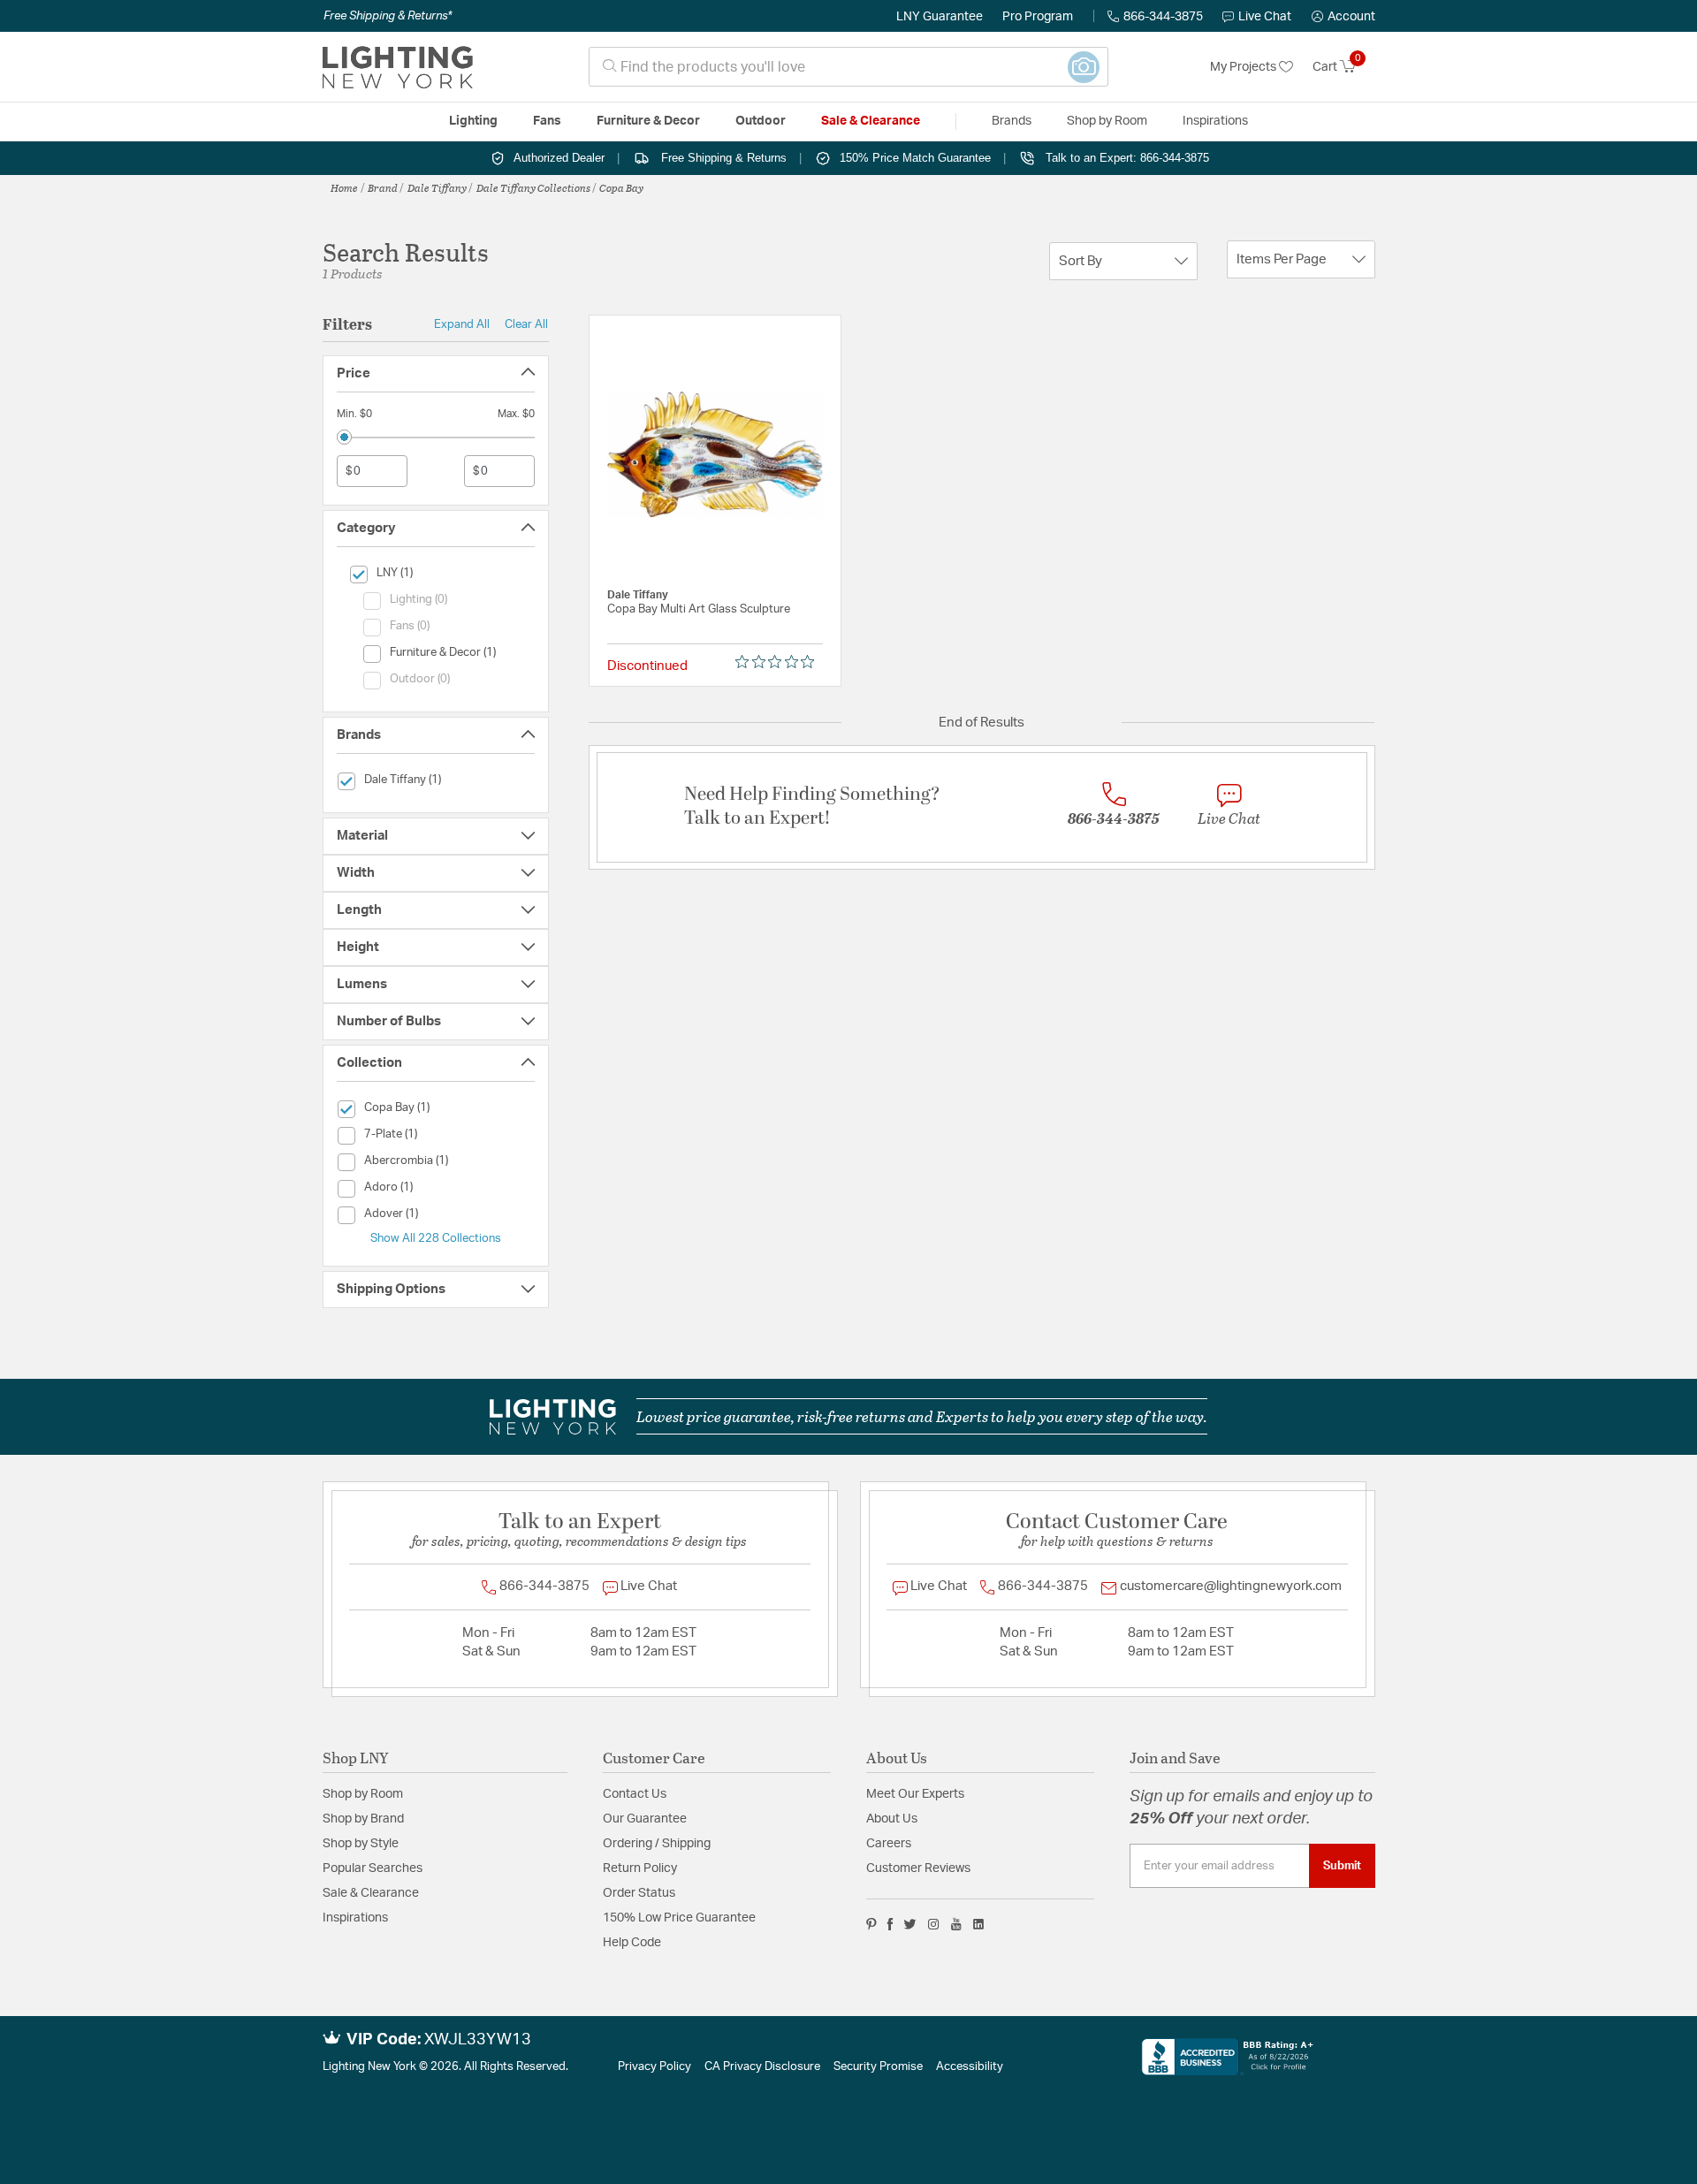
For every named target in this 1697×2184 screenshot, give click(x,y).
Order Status (639, 1893)
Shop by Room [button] (1107, 121)
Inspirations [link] (1215, 121)
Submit (1342, 1866)
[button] (1343, 17)
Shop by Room (363, 1794)
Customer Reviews (918, 1868)
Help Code (632, 1943)
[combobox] (848, 67)
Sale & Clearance (371, 1893)
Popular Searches (373, 1868)
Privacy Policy (654, 2067)
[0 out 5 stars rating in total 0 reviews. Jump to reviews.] (779, 662)
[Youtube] (956, 1924)
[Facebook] (890, 1924)
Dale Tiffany (437, 187)
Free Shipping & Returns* (388, 16)
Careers (889, 1844)
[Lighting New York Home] (398, 67)
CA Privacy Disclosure (762, 2067)
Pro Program (1038, 17)
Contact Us (635, 1794)
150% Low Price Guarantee (679, 1918)
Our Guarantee (645, 1819)
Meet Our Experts (915, 1794)
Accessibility (970, 2067)
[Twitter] (910, 1924)
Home (344, 187)
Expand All (462, 324)
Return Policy (640, 1868)
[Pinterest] (871, 1924)
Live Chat (1265, 17)
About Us (892, 1819)
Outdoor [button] (761, 121)
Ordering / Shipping (657, 1844)
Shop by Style (361, 1844)
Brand (383, 187)
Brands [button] (1012, 121)
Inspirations (355, 1918)
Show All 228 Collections (436, 1238)
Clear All (526, 324)
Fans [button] (547, 121)
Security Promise (878, 2067)
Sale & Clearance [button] (871, 121)
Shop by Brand (363, 1819)
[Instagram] (934, 1924)
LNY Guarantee (940, 17)
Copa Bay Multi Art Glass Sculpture (699, 609)
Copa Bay (621, 187)
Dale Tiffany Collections (533, 187)
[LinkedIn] (979, 1924)
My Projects (1244, 67)
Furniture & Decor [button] (648, 121)
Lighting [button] (473, 121)
